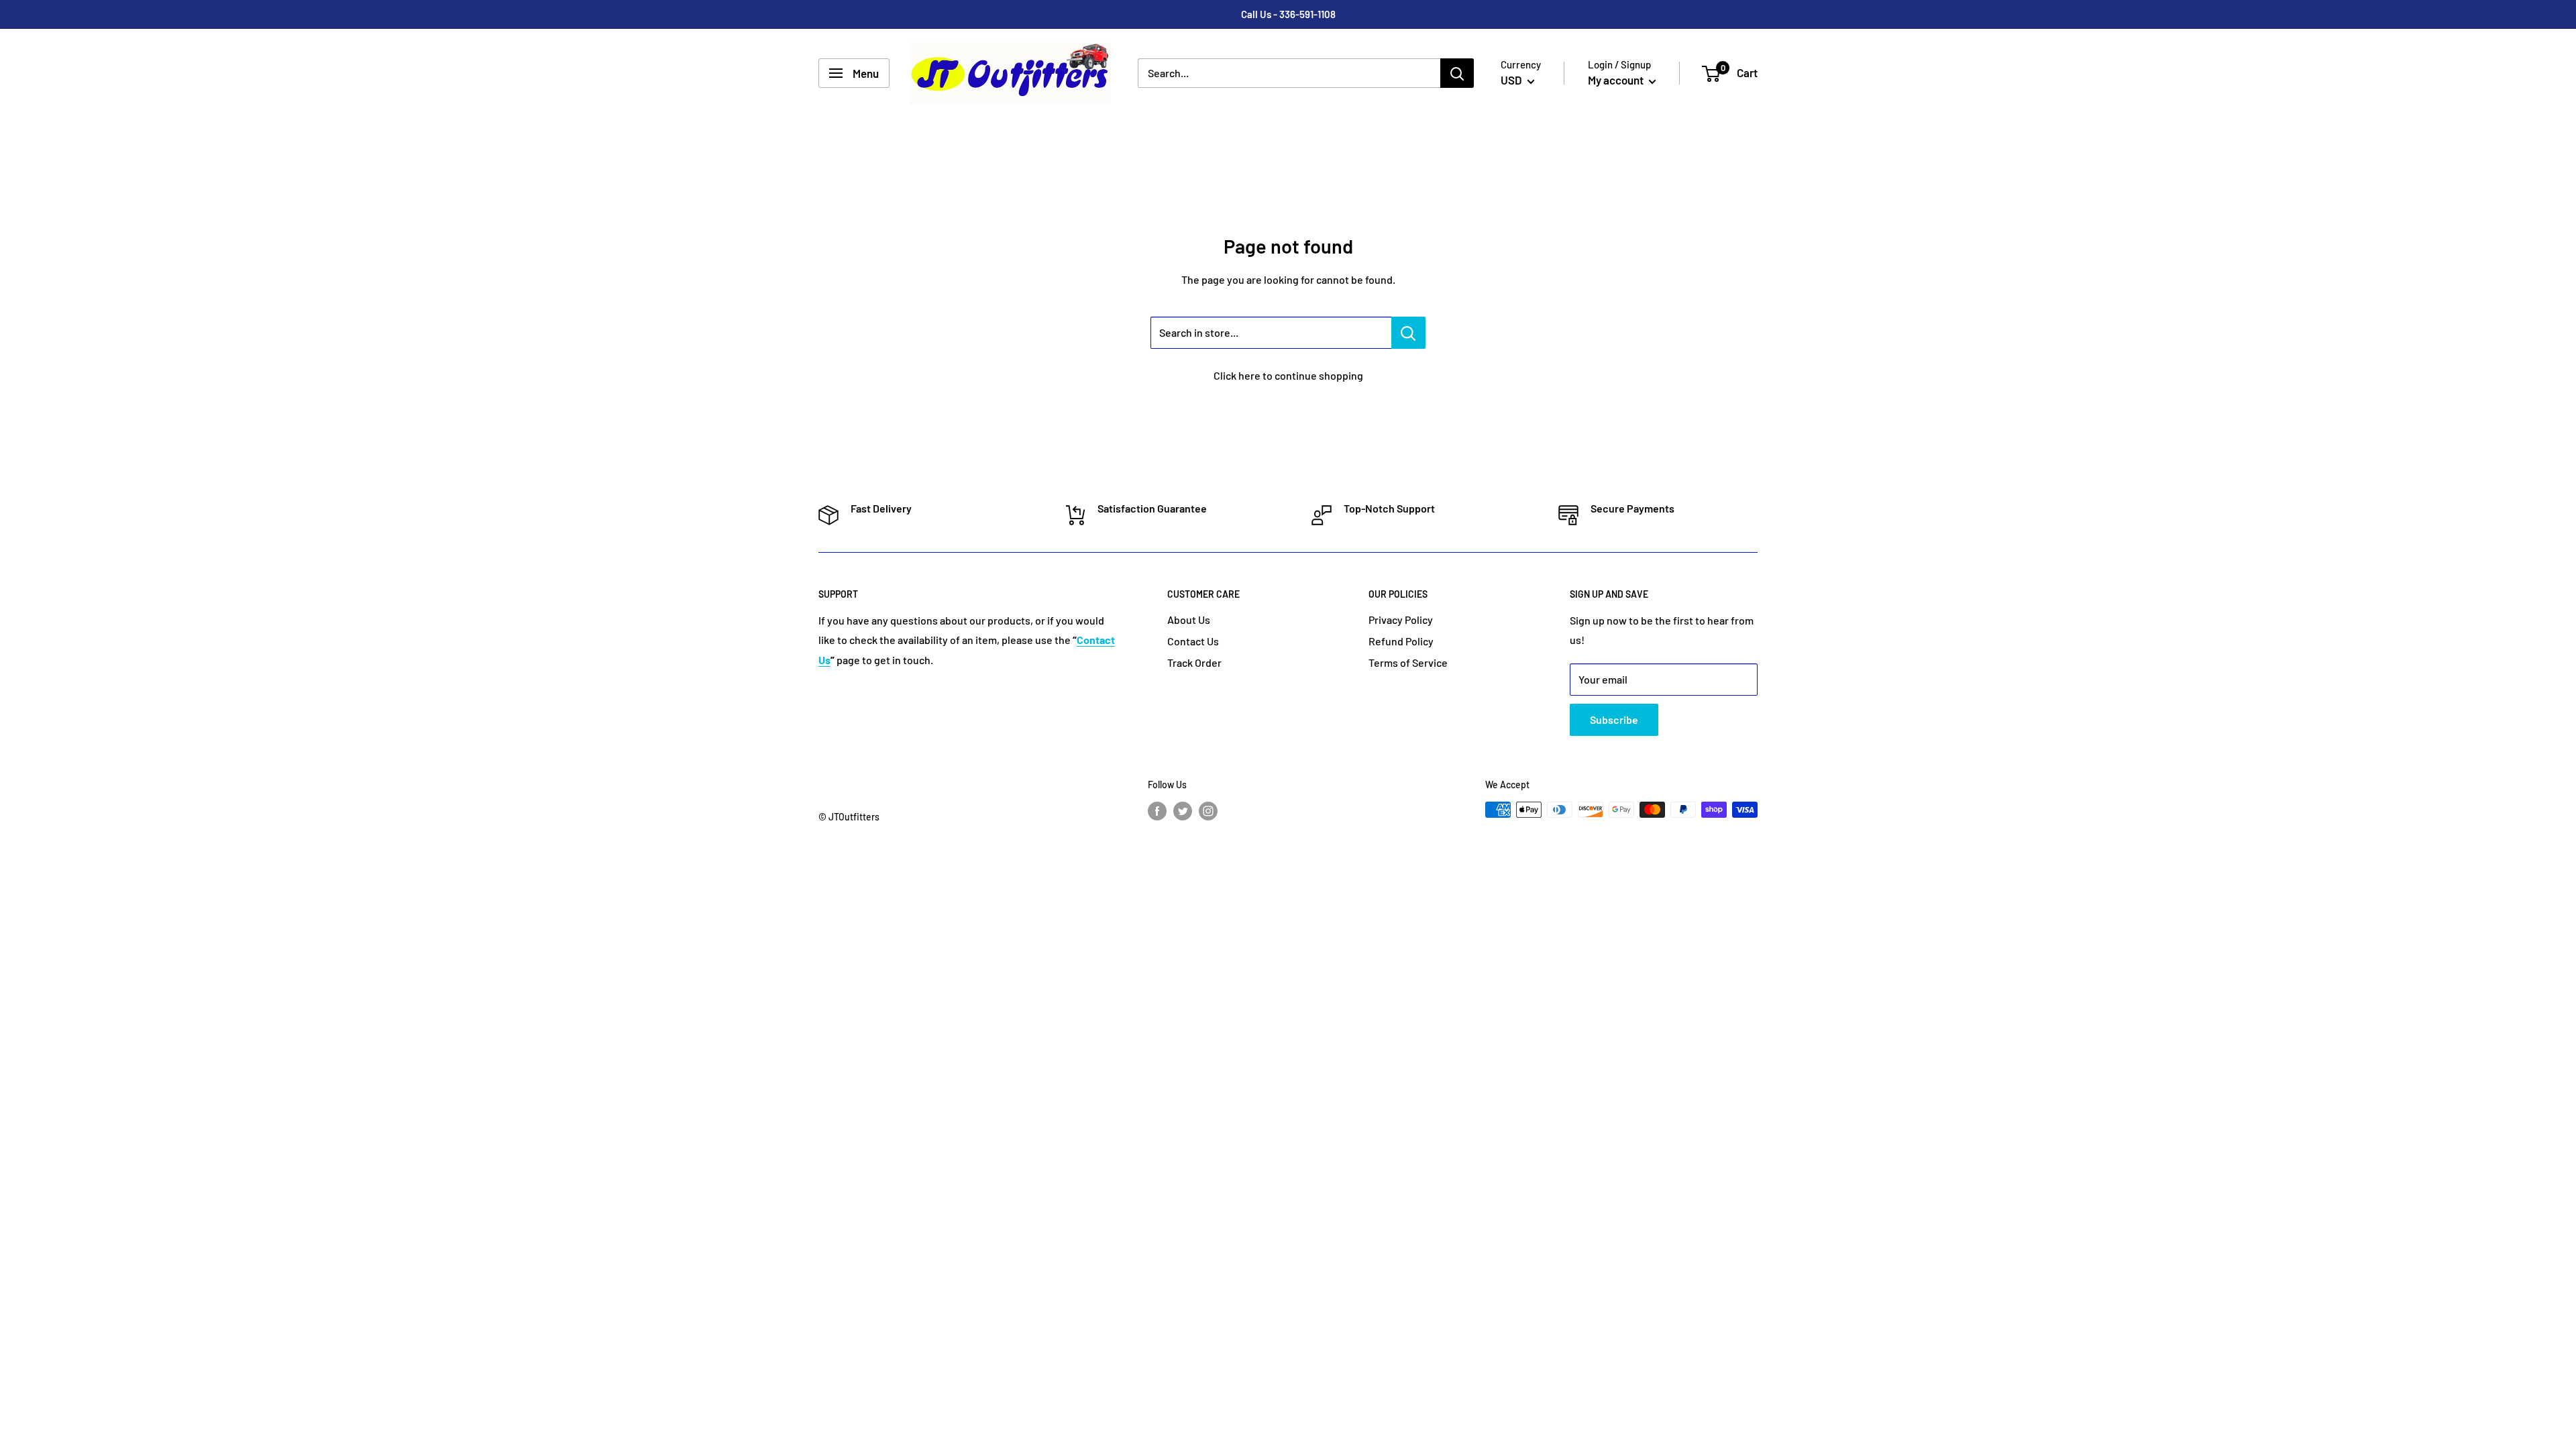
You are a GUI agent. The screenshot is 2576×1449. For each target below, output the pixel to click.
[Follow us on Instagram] (1208, 811)
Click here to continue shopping (1288, 375)
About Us (1189, 620)
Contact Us (1193, 641)
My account (1617, 80)
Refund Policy (1401, 641)
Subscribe (1614, 719)
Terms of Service (1408, 662)
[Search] (1457, 73)
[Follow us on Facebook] (1157, 811)
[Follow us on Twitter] (1183, 811)
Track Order (1194, 662)
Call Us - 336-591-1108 (1288, 14)
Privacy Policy (1401, 620)
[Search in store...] (1408, 333)
